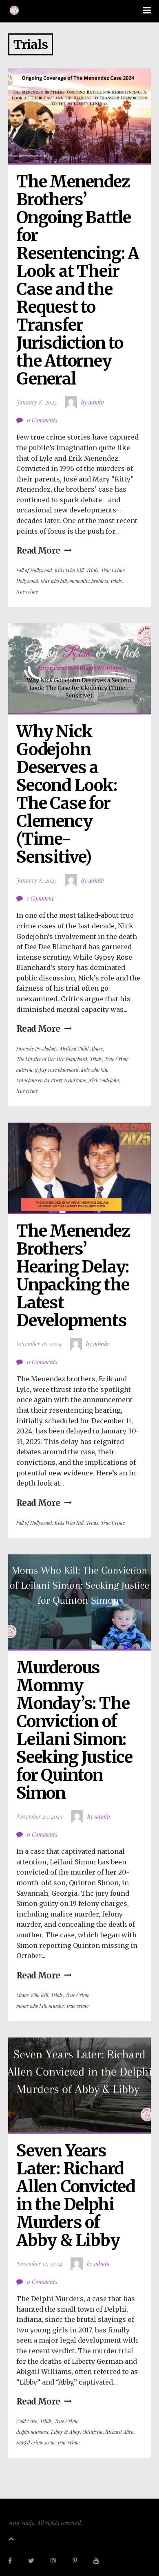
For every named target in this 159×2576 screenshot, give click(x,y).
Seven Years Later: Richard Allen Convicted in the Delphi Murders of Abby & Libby (77, 2196)
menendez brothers (89, 581)
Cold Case (27, 2421)
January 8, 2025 (36, 402)
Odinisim (93, 2432)
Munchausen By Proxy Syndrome (51, 1080)
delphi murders (32, 2432)
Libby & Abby (65, 2432)
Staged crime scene (36, 2442)
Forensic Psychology (37, 1048)
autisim (24, 1070)
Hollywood (27, 581)
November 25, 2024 (40, 1817)
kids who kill (54, 581)
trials (116, 581)
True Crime (113, 570)
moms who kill (31, 2006)
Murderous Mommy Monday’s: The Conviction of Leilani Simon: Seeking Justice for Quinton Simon (76, 1730)
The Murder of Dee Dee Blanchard (52, 1059)
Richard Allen (119, 2432)
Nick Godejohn (104, 1080)
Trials (92, 570)
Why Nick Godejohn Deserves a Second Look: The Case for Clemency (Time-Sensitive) (68, 794)
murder (56, 2006)
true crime (27, 591)
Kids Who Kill (69, 570)
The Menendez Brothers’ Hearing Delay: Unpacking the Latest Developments (75, 1276)
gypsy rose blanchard (57, 1070)
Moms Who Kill (32, 1995)
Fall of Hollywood (34, 570)
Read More (38, 551)
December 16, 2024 (39, 1344)
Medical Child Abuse (81, 1048)
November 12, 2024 (39, 2264)
